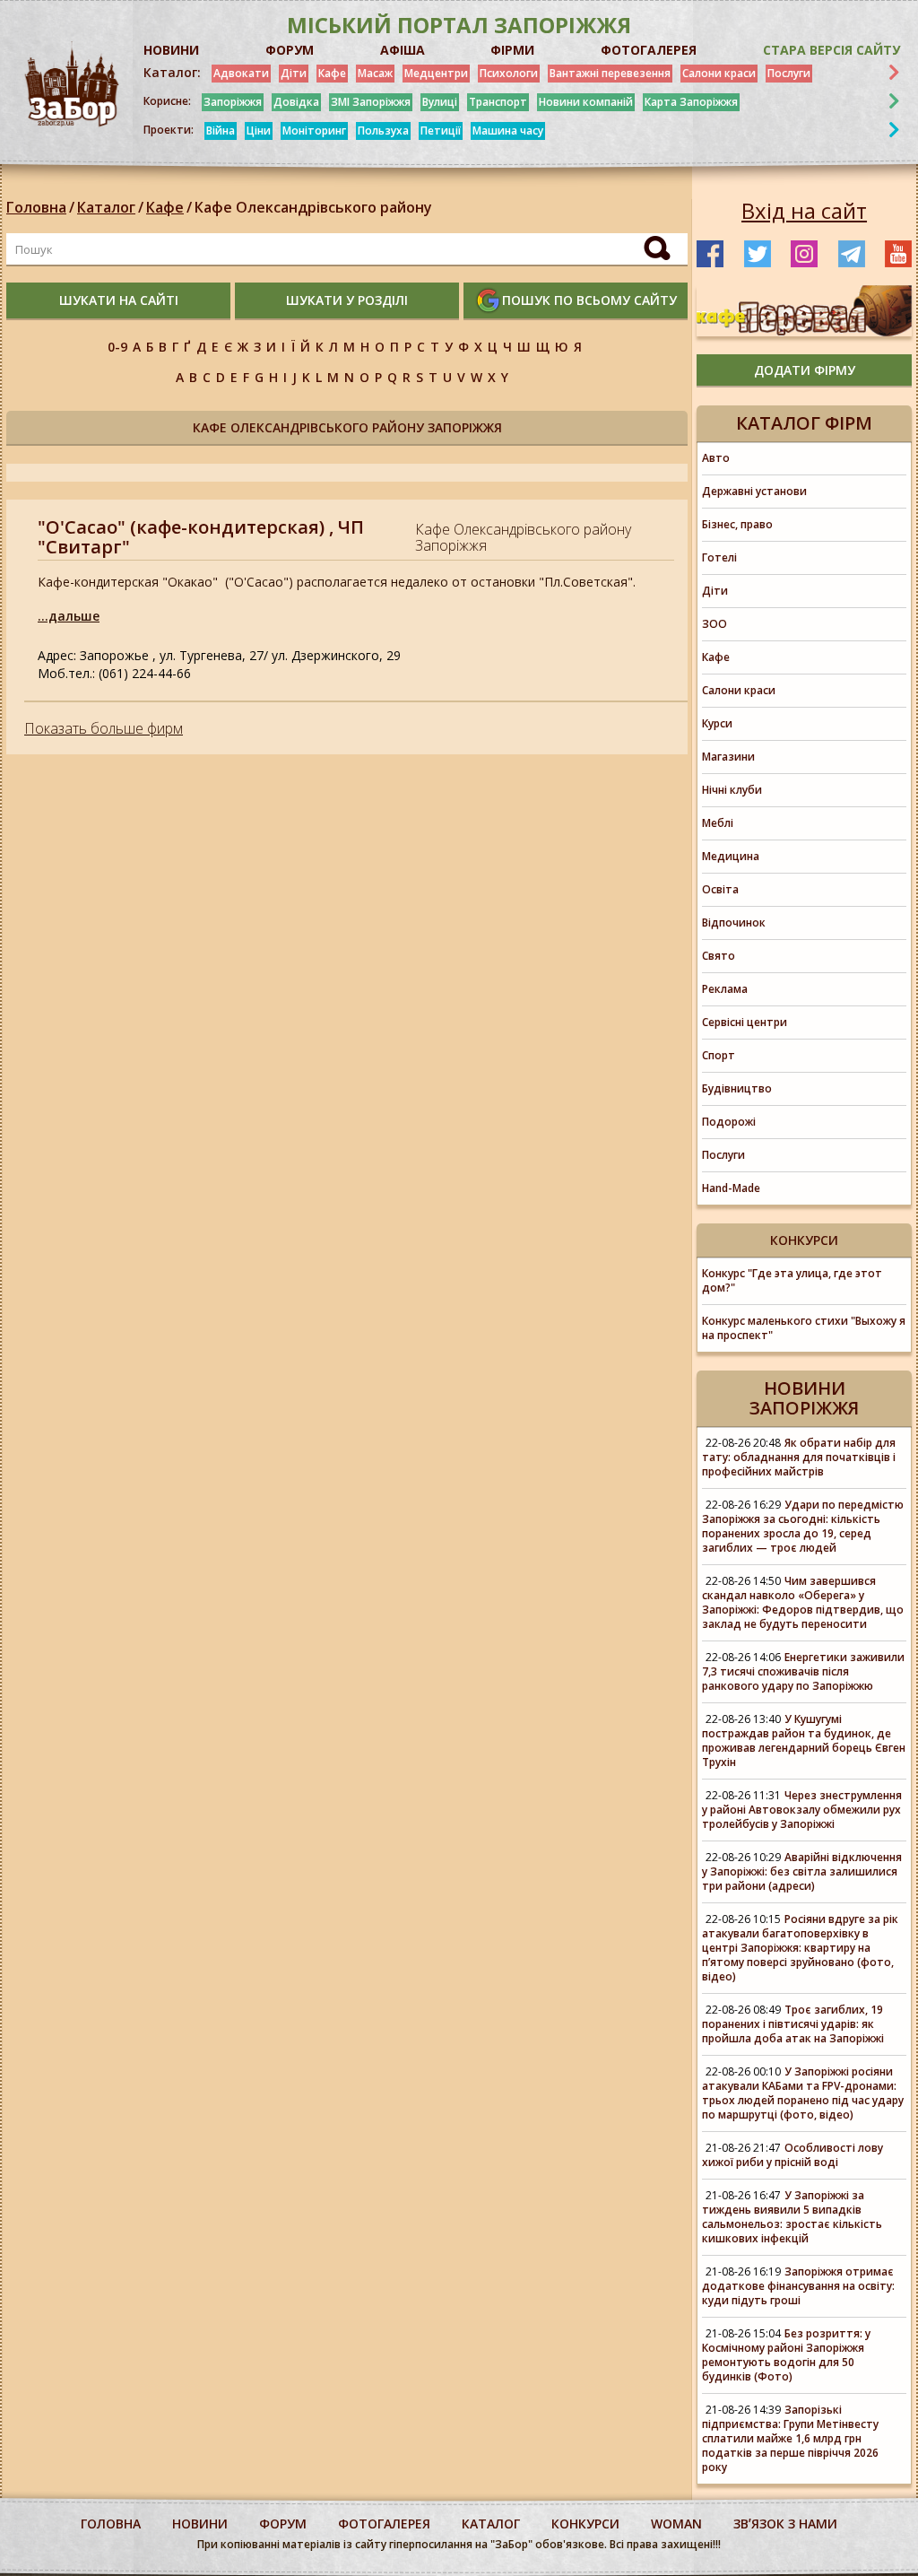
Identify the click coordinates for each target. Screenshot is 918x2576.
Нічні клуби (732, 790)
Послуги (789, 73)
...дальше (69, 616)
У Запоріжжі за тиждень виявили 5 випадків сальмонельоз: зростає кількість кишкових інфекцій (792, 2217)
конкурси (585, 2524)
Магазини (728, 757)
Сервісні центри (745, 1022)
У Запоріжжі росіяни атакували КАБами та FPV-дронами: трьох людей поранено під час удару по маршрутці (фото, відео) (803, 2093)
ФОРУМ (290, 50)
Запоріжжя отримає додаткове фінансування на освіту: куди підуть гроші (798, 2286)
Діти (294, 73)
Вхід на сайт (804, 211)
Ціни (259, 131)
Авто (716, 458)
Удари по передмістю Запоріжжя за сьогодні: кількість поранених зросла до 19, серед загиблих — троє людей (803, 1526)
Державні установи (754, 491)
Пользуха (383, 131)
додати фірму (805, 370)
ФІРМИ (512, 50)
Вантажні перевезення (610, 73)
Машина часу (508, 131)
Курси (717, 723)
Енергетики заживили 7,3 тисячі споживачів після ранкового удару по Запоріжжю (803, 1671)
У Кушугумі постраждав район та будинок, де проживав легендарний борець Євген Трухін (804, 1741)
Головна (36, 207)
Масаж (375, 73)
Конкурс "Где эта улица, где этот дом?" (792, 1280)
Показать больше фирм (104, 728)
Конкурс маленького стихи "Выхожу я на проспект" (804, 1328)
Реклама (725, 989)
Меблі (718, 823)
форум (283, 2524)
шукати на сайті (119, 300)
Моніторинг (314, 131)
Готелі (719, 557)
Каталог (106, 207)
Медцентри (436, 73)
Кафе (332, 73)
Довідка (296, 102)
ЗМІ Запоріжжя (371, 102)
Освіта (720, 889)
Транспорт (498, 102)
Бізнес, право (737, 524)
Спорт (719, 1055)
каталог (491, 2524)
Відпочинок (734, 922)
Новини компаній (586, 102)
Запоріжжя (233, 102)
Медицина (731, 856)
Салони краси (719, 73)
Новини (200, 2524)
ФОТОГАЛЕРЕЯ (649, 50)
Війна (221, 131)
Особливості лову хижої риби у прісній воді (792, 2155)
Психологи (509, 73)
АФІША (403, 50)
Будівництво (737, 1088)
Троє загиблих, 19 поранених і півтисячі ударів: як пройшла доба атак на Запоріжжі (793, 2024)
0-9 (117, 347)
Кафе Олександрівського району (313, 207)
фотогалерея (384, 2524)
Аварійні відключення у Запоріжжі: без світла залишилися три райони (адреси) (802, 1871)
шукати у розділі (347, 300)
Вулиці (440, 102)
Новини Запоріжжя (804, 1398)
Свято (719, 956)
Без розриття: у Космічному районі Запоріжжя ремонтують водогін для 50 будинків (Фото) (786, 2355)
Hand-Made (731, 1188)
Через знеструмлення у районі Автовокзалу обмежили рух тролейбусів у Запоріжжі (802, 1810)
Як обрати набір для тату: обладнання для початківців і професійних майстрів (799, 1457)
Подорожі (729, 1122)
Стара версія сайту (831, 50)
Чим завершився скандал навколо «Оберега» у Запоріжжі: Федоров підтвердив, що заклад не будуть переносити (803, 1602)
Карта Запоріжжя (691, 102)
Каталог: (172, 73)
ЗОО (714, 624)
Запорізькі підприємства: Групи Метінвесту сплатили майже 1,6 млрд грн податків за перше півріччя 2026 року (790, 2438)
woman (676, 2524)
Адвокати (241, 73)
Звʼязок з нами (785, 2524)
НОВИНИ (171, 50)
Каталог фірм (804, 423)
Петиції (441, 131)
